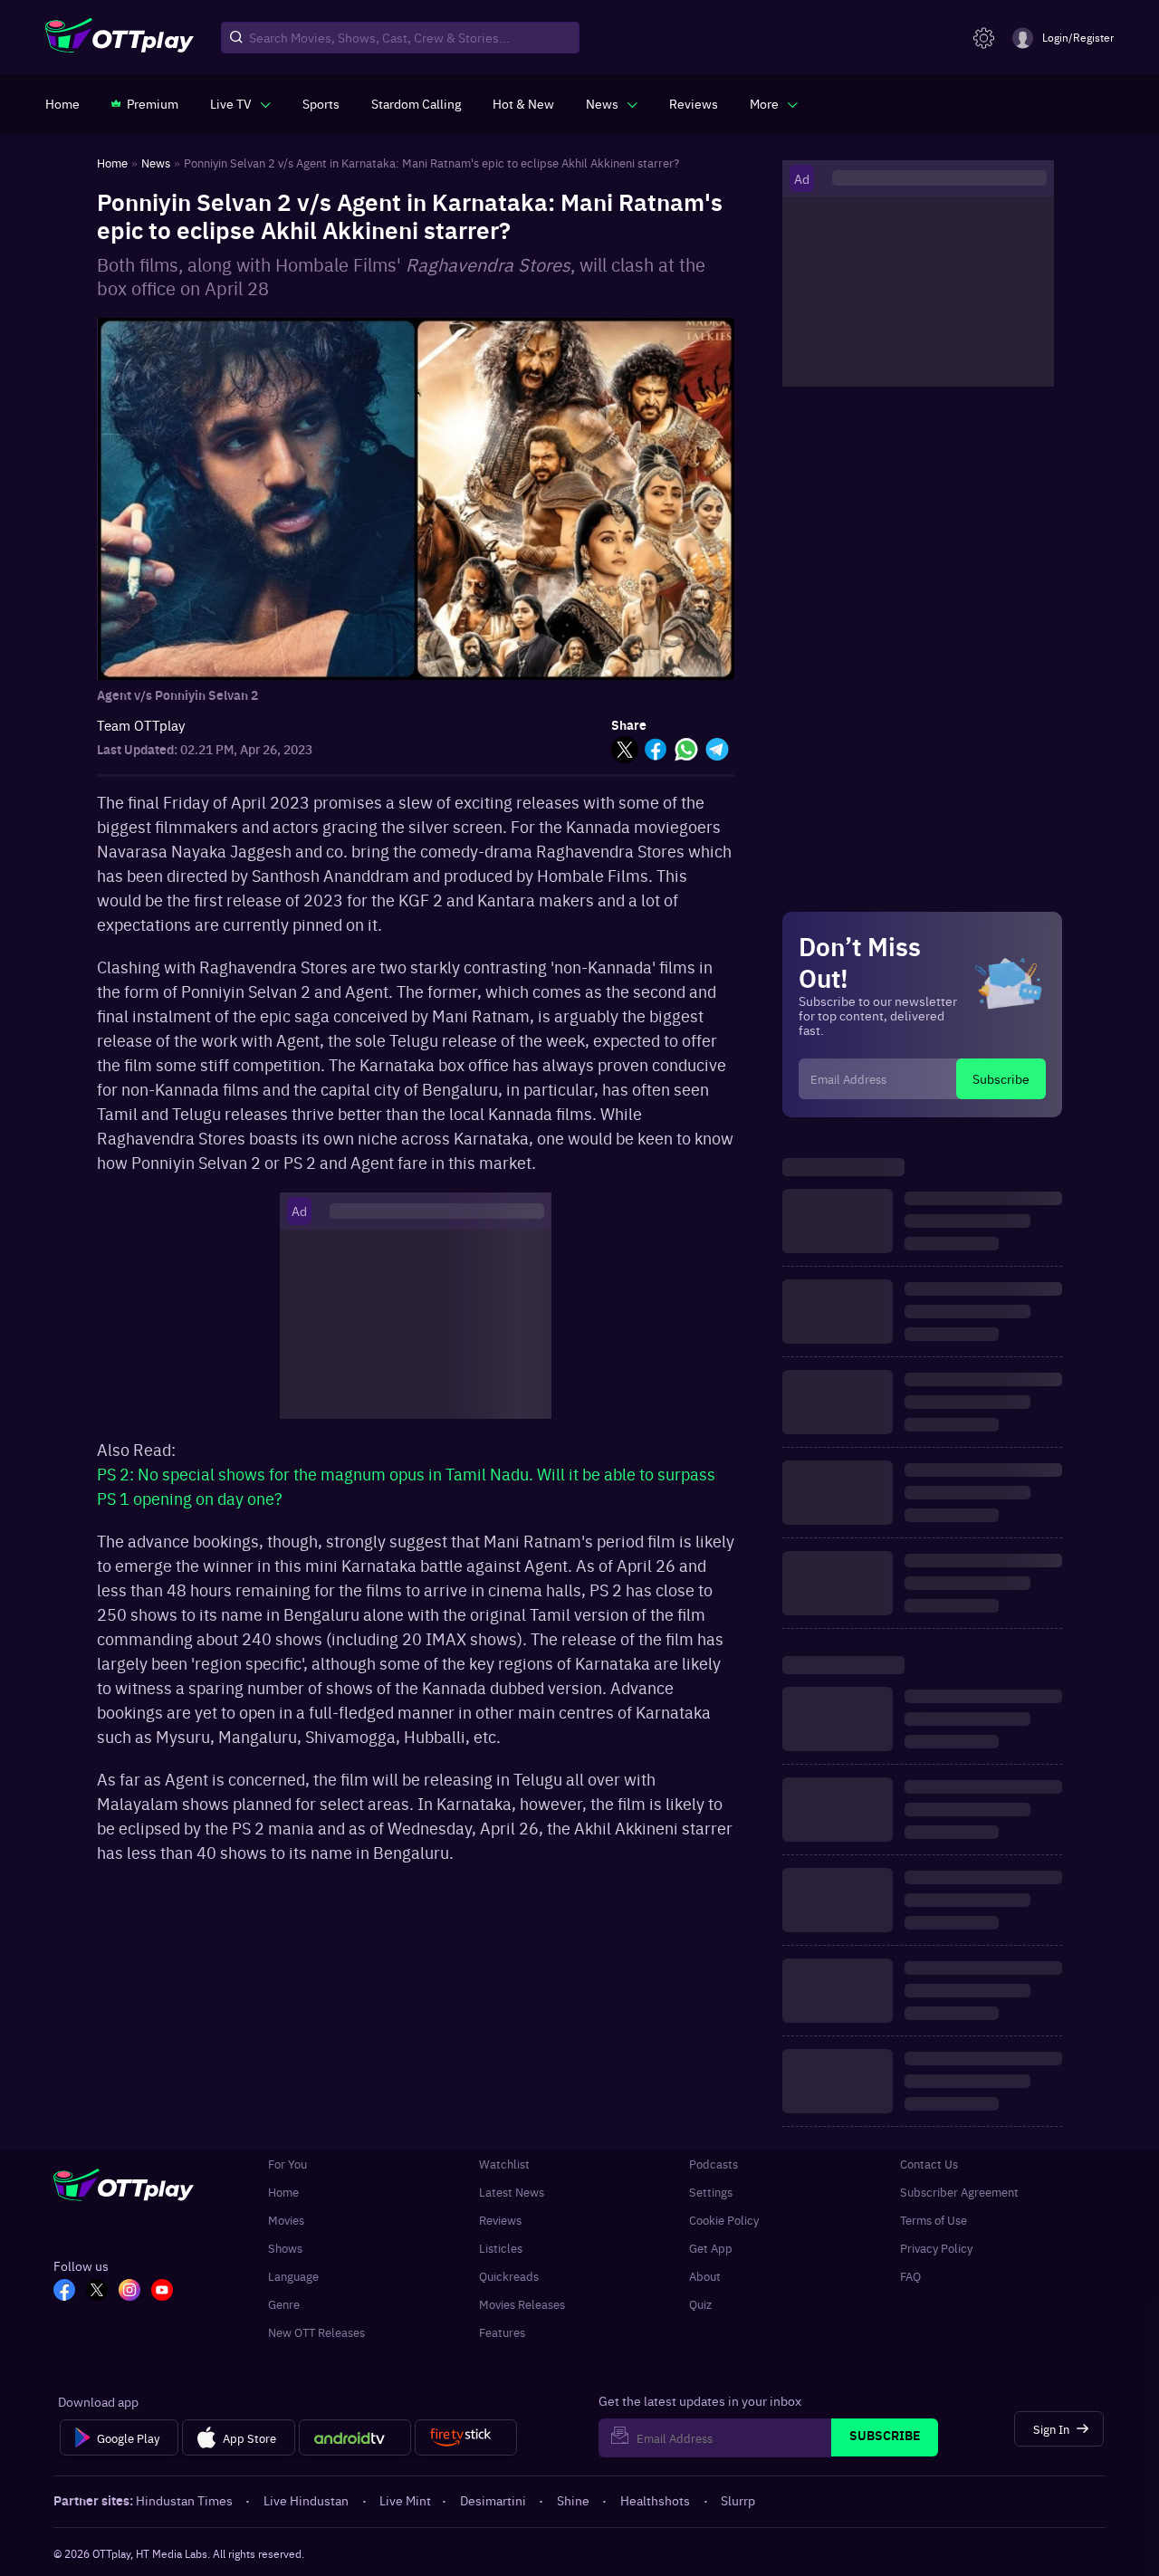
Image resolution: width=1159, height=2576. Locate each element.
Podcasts (714, 2164)
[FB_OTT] (64, 2292)
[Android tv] (355, 2437)
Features (502, 2332)
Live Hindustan (306, 2500)
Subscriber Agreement (959, 2192)
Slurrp (738, 2500)
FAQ (910, 2276)
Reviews (500, 2220)
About (705, 2276)
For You (287, 2164)
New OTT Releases (316, 2332)
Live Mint (405, 2500)
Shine (573, 2500)
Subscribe (1001, 1078)
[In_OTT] (129, 2292)
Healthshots (655, 2500)
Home (283, 2192)
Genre (284, 2304)
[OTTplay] (120, 38)
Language (293, 2276)
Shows (285, 2248)
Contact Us (929, 2164)
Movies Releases (522, 2304)
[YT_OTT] (162, 2292)
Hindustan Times (184, 2500)
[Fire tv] (466, 2437)
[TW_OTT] (97, 2292)
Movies (286, 2220)
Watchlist (504, 2164)
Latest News (512, 2192)
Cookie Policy (724, 2220)
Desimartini (493, 2500)
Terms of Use (934, 2220)
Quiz (700, 2304)
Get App (711, 2248)
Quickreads (509, 2276)
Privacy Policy (936, 2248)
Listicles (501, 2248)
